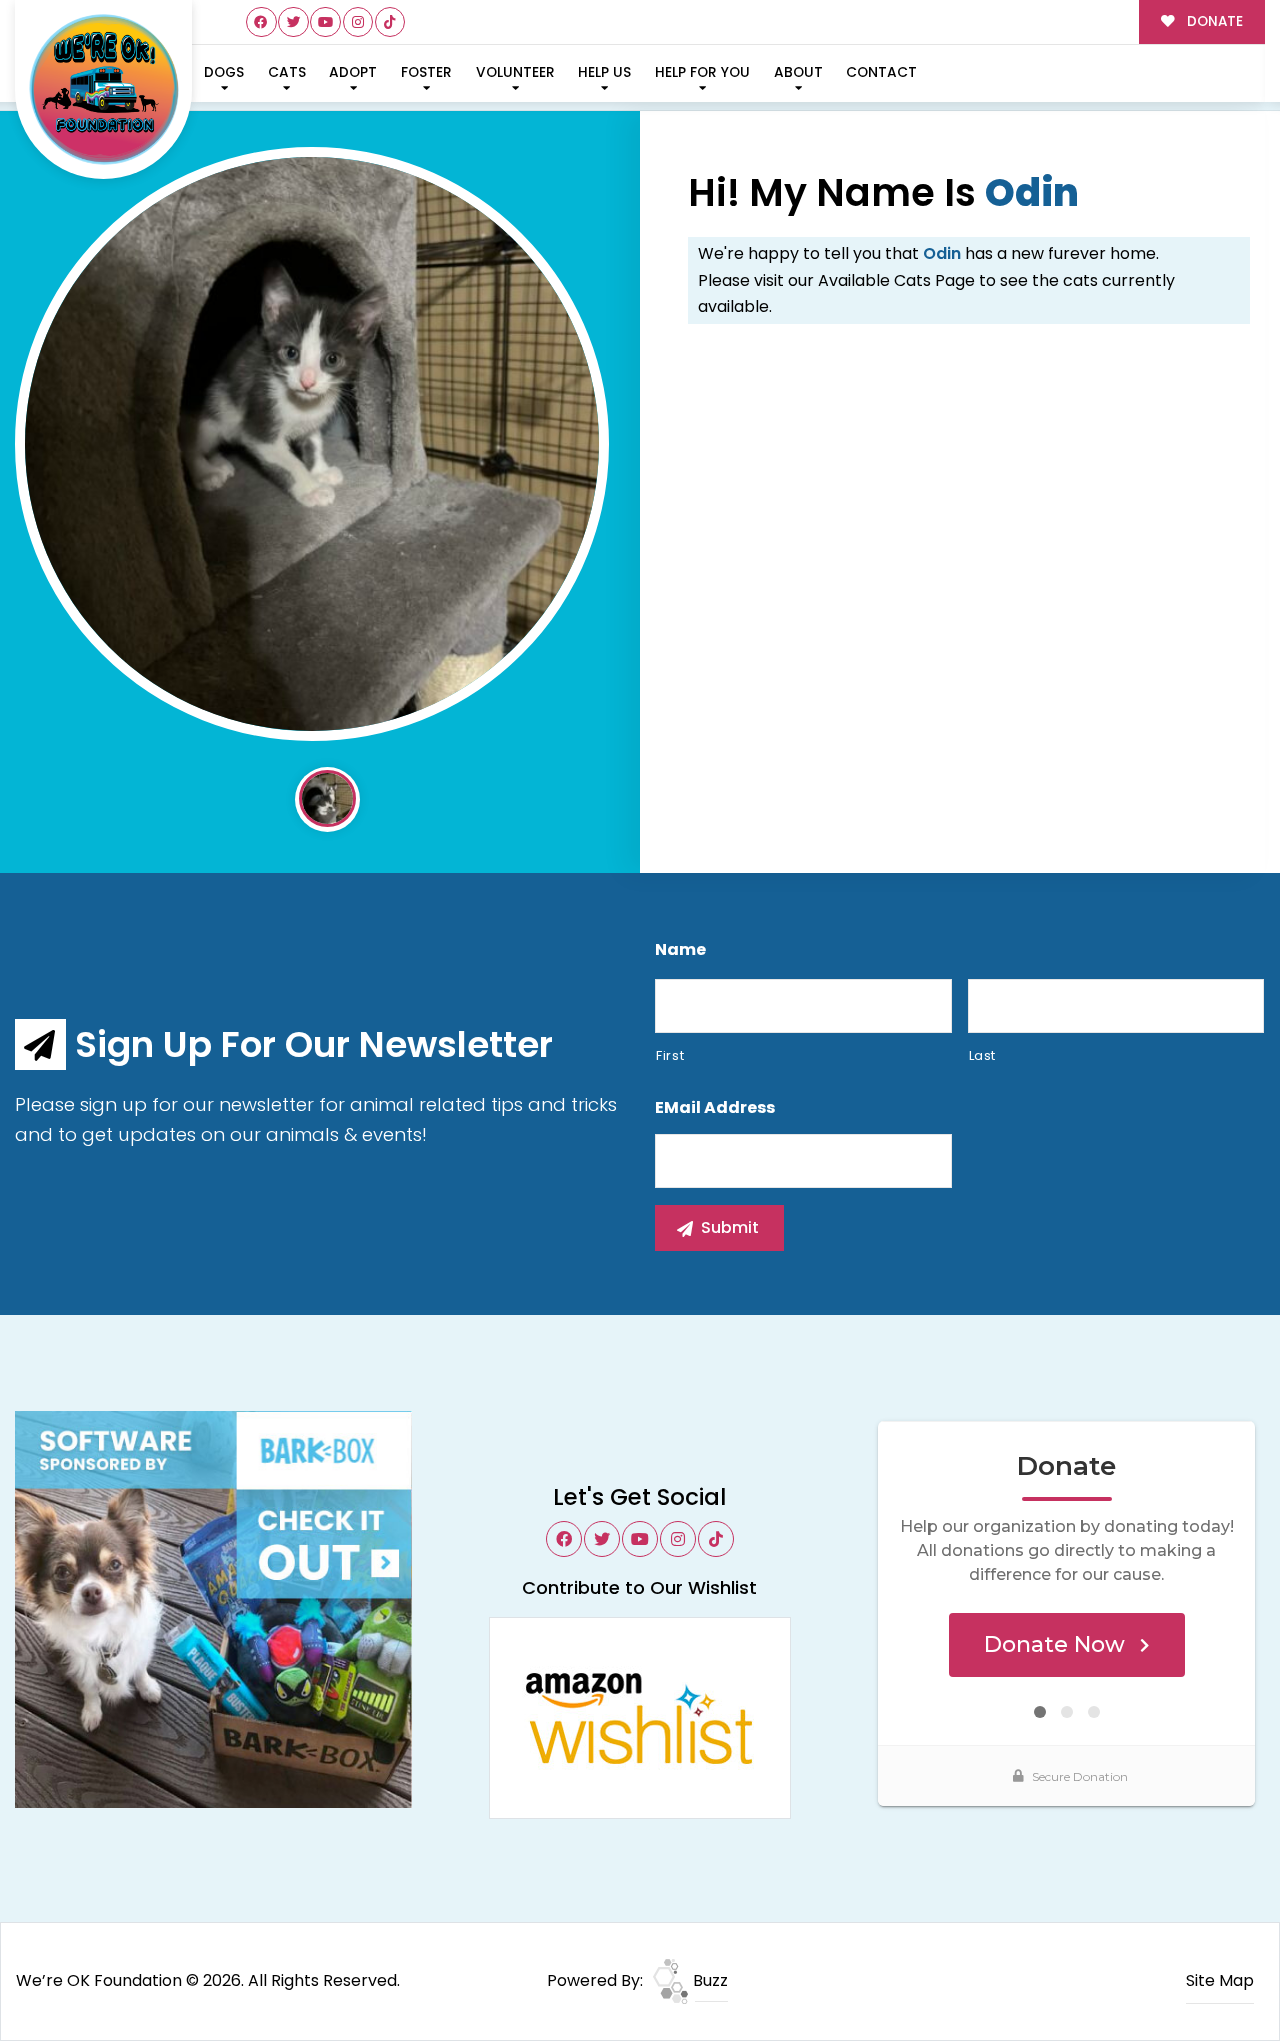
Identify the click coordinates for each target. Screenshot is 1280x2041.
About (798, 72)
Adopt (353, 72)
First (670, 1055)
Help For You (702, 72)
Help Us (604, 72)
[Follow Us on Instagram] (358, 22)
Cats (287, 72)
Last (983, 1055)
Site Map (1220, 1980)
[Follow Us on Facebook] (261, 22)
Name (680, 950)
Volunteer (515, 72)
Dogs (224, 72)
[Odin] (312, 444)
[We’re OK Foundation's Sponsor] (213, 1608)
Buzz (708, 1980)
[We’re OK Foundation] (104, 90)
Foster (426, 72)
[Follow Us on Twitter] (293, 22)
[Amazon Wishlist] (640, 1716)
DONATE (1213, 21)
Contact (881, 72)
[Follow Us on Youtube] (325, 22)
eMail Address (715, 1108)
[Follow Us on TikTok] (390, 22)
